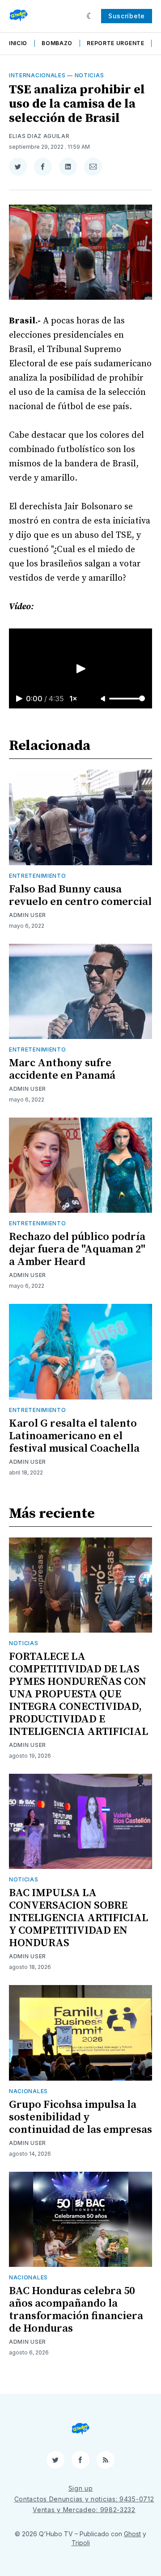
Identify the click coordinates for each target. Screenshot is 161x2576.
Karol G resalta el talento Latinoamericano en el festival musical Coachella (74, 1436)
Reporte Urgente (116, 43)
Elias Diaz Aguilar (39, 136)
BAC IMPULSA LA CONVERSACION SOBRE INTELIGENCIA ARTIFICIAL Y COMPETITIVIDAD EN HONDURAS (78, 1918)
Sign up (81, 2488)
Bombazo (57, 43)
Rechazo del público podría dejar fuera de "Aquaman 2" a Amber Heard (77, 1249)
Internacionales (37, 75)
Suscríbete (127, 16)
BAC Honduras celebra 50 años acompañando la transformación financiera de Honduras (76, 2310)
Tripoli (81, 2543)
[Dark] (90, 16)
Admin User (28, 915)
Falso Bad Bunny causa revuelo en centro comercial (80, 896)
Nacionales (28, 2091)
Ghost (132, 2534)
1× (73, 699)
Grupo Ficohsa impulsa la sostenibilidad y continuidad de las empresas (80, 2117)
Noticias (89, 75)
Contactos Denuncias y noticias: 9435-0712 (84, 2499)
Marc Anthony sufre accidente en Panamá (62, 1069)
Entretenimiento (38, 876)
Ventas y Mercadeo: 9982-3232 (84, 2510)
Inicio (18, 43)
